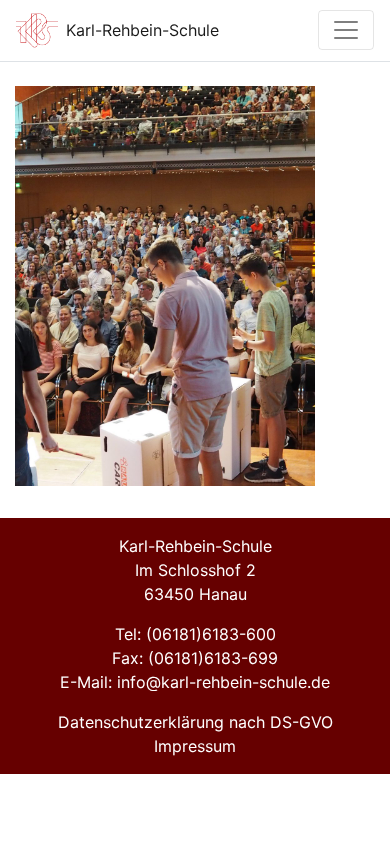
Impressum (195, 746)
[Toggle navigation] (346, 30)
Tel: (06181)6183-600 (195, 634)
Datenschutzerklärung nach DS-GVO (195, 722)
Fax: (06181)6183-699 (195, 658)
